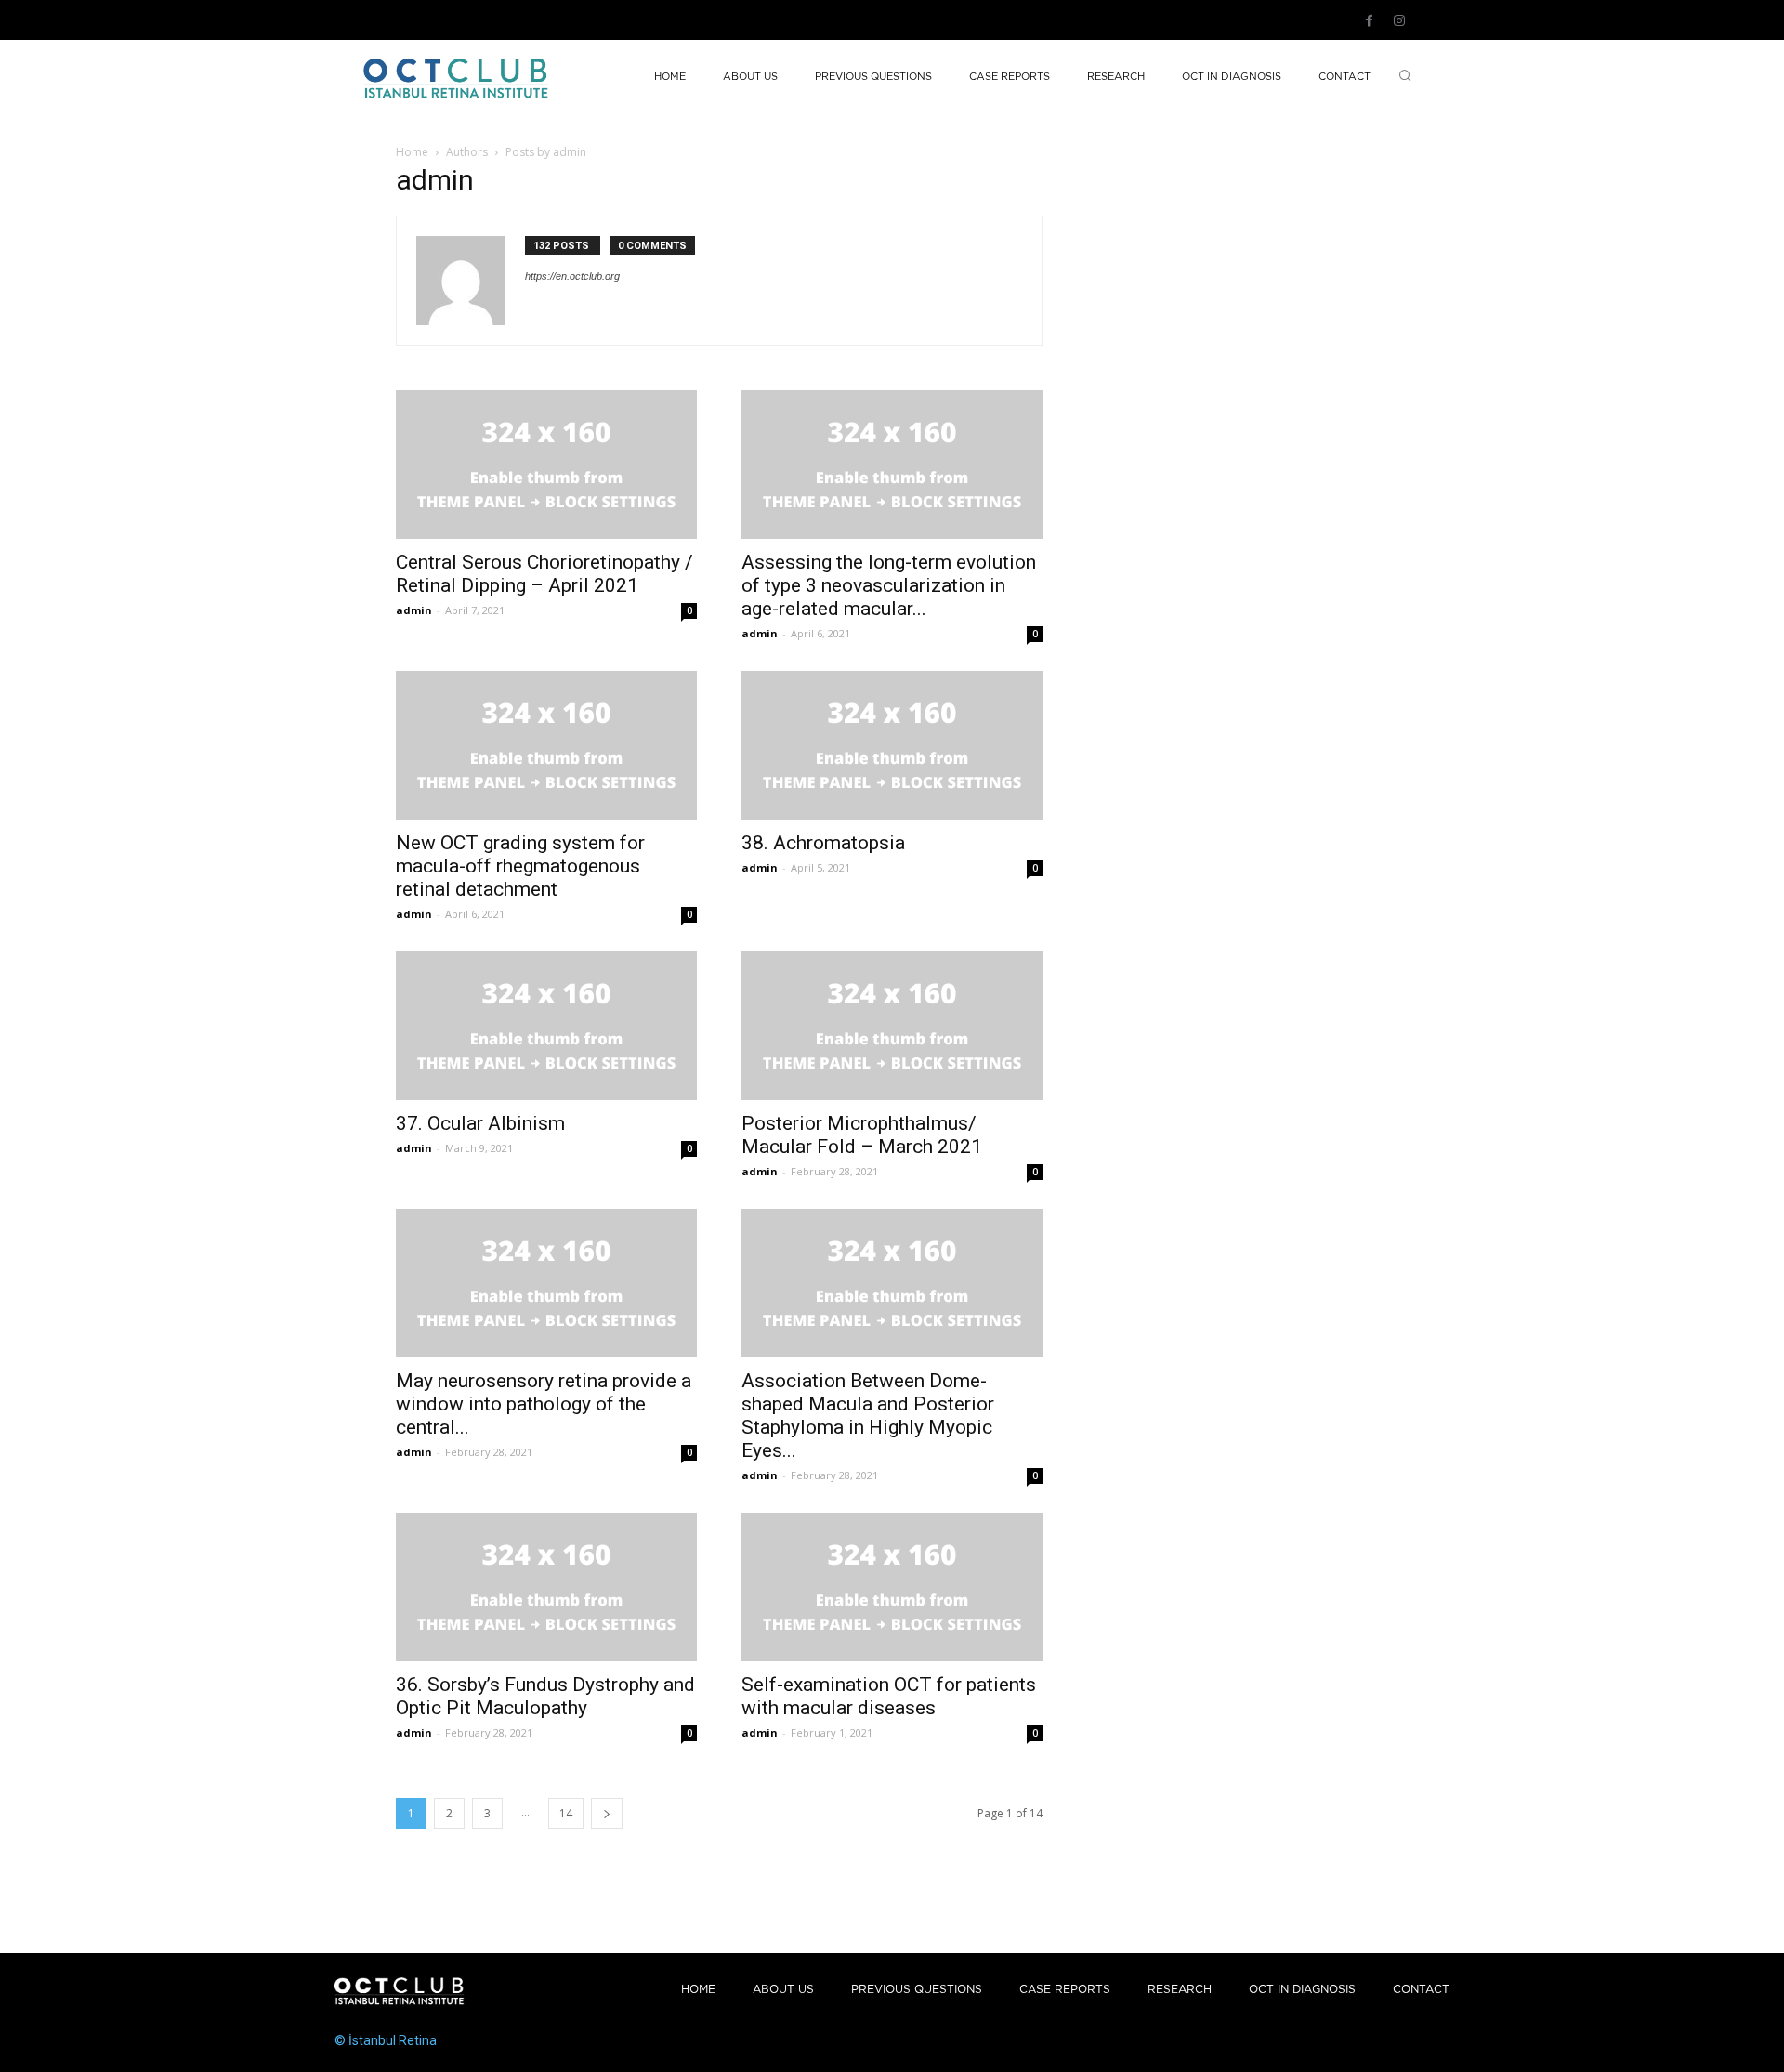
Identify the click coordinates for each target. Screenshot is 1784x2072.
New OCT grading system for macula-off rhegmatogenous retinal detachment (520, 866)
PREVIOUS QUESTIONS (917, 1990)
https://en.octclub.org (572, 276)
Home (412, 152)
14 (566, 1813)
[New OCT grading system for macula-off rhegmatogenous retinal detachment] (546, 745)
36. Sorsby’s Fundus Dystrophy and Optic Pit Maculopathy (545, 1696)
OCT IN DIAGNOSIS (1302, 1990)
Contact (1421, 1990)
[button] (1405, 77)
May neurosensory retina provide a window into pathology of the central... (544, 1404)
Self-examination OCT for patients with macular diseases (889, 1696)
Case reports (1065, 1990)
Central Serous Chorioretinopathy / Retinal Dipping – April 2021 (544, 574)
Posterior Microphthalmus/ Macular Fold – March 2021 (862, 1135)
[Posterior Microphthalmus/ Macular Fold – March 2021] (892, 1026)
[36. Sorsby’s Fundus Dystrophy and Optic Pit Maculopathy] (546, 1587)
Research (1180, 1990)
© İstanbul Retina (386, 2040)
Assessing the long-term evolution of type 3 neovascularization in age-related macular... (889, 585)
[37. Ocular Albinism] (546, 1026)
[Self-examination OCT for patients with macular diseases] (892, 1587)
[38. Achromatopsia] (892, 745)
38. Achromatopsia (823, 843)
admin (414, 610)
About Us (783, 1990)
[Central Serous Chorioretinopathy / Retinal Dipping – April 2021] (546, 465)
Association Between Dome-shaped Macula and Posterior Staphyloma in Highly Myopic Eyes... (868, 1416)
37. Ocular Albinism (480, 1123)
